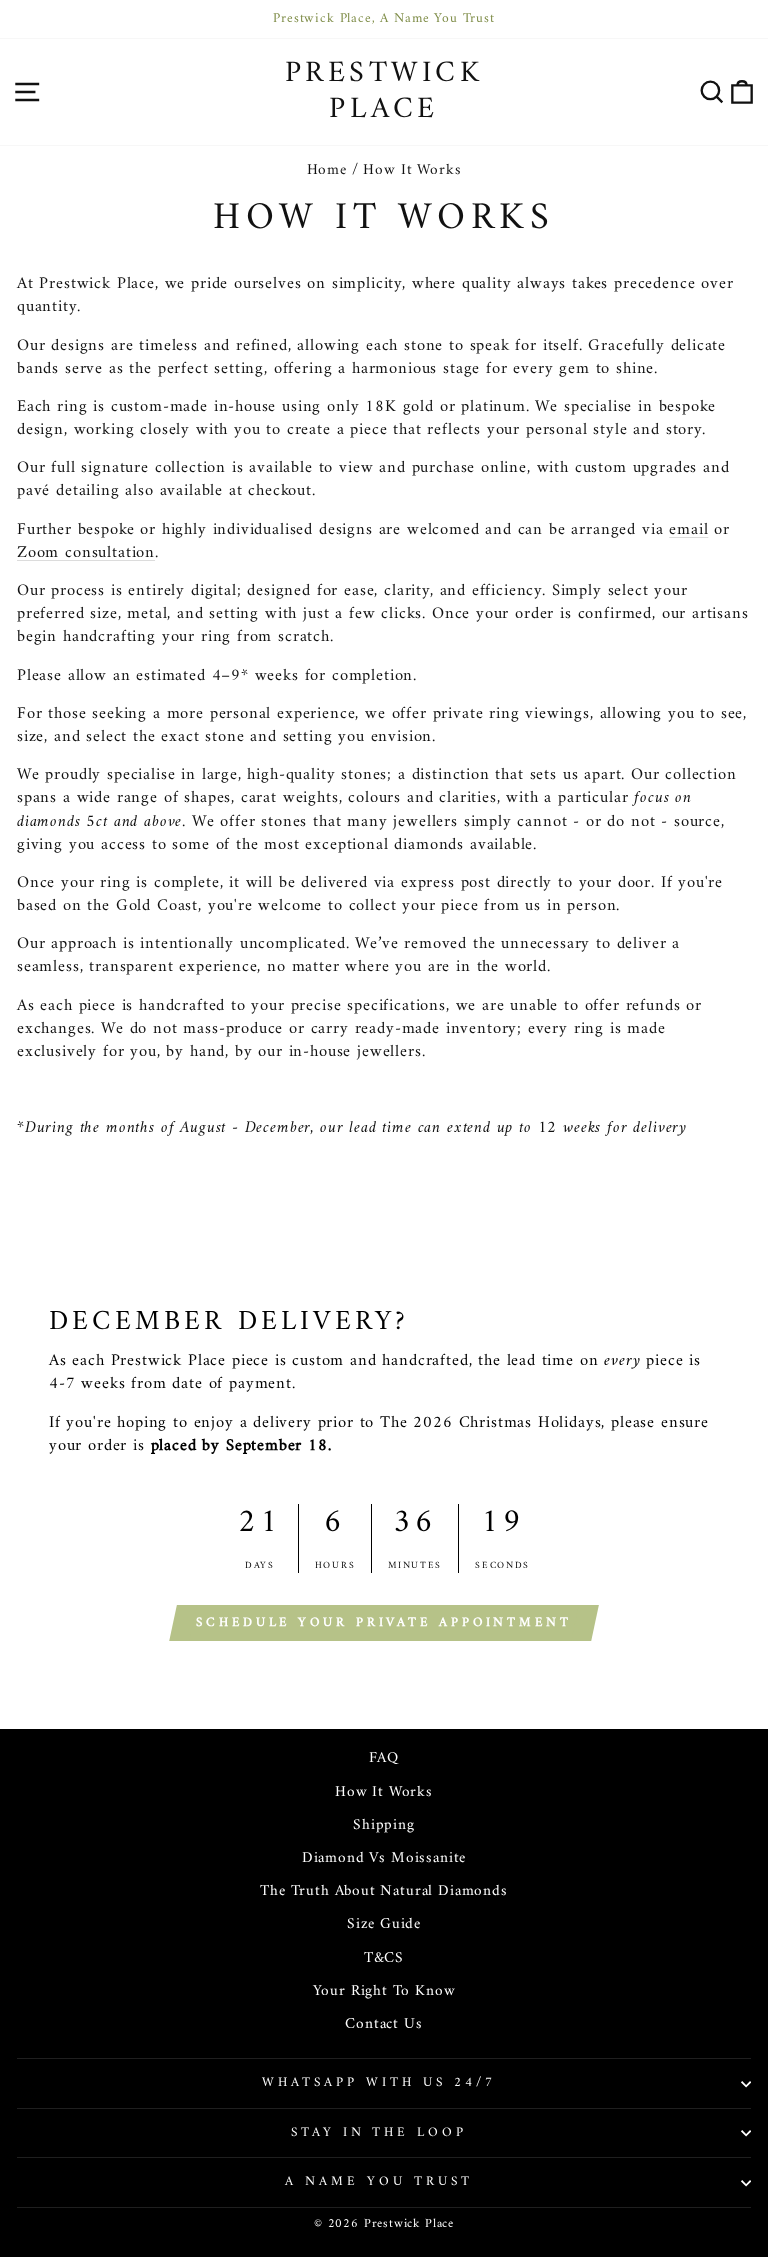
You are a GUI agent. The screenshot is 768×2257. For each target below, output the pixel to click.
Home (327, 170)
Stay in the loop (379, 2132)
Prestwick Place (384, 91)
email (688, 529)
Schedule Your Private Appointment (384, 1622)
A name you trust (379, 2181)
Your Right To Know (384, 1991)
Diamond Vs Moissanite (384, 1858)
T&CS (384, 1958)
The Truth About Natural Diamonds (384, 1891)
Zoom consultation (86, 552)
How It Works (384, 1792)
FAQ (383, 1758)
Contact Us (383, 2024)
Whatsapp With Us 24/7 (378, 2082)
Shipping (384, 1825)
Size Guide (384, 1924)
